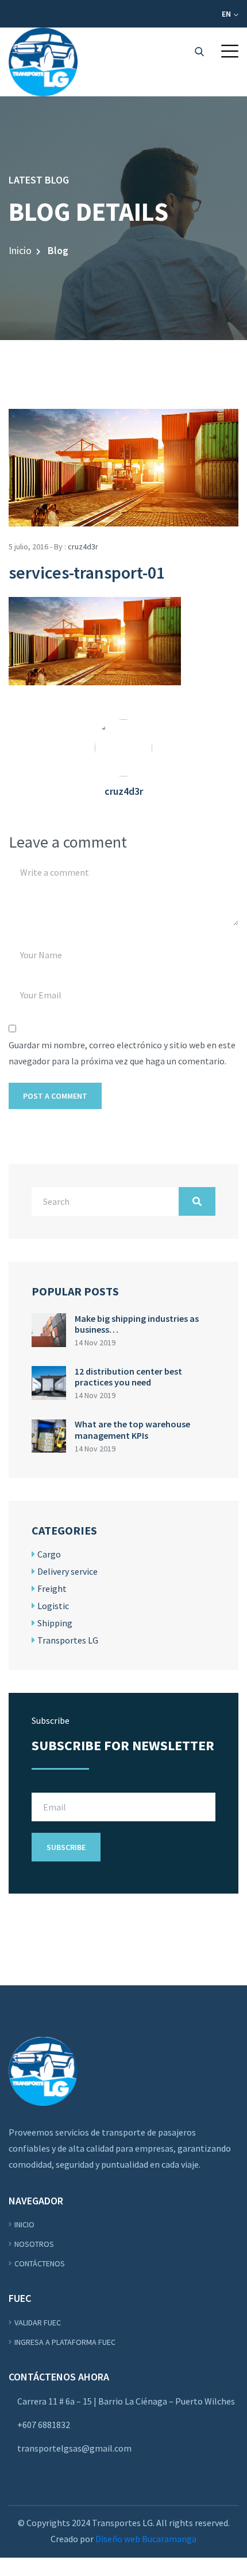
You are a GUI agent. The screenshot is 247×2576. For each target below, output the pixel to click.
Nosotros (34, 2244)
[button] (230, 51)
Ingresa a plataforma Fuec (65, 2342)
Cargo (49, 1554)
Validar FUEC (38, 2323)
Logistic (53, 1606)
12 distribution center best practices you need (128, 1377)
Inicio (20, 250)
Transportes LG (68, 1640)
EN (227, 14)
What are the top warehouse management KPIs (132, 1429)
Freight (52, 1588)
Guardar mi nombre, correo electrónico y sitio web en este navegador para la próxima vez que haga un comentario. (122, 1053)
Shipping (55, 1623)
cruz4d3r (83, 547)
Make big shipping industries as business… (137, 1324)
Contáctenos (40, 2263)
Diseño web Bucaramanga (146, 2539)
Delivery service (67, 1571)
